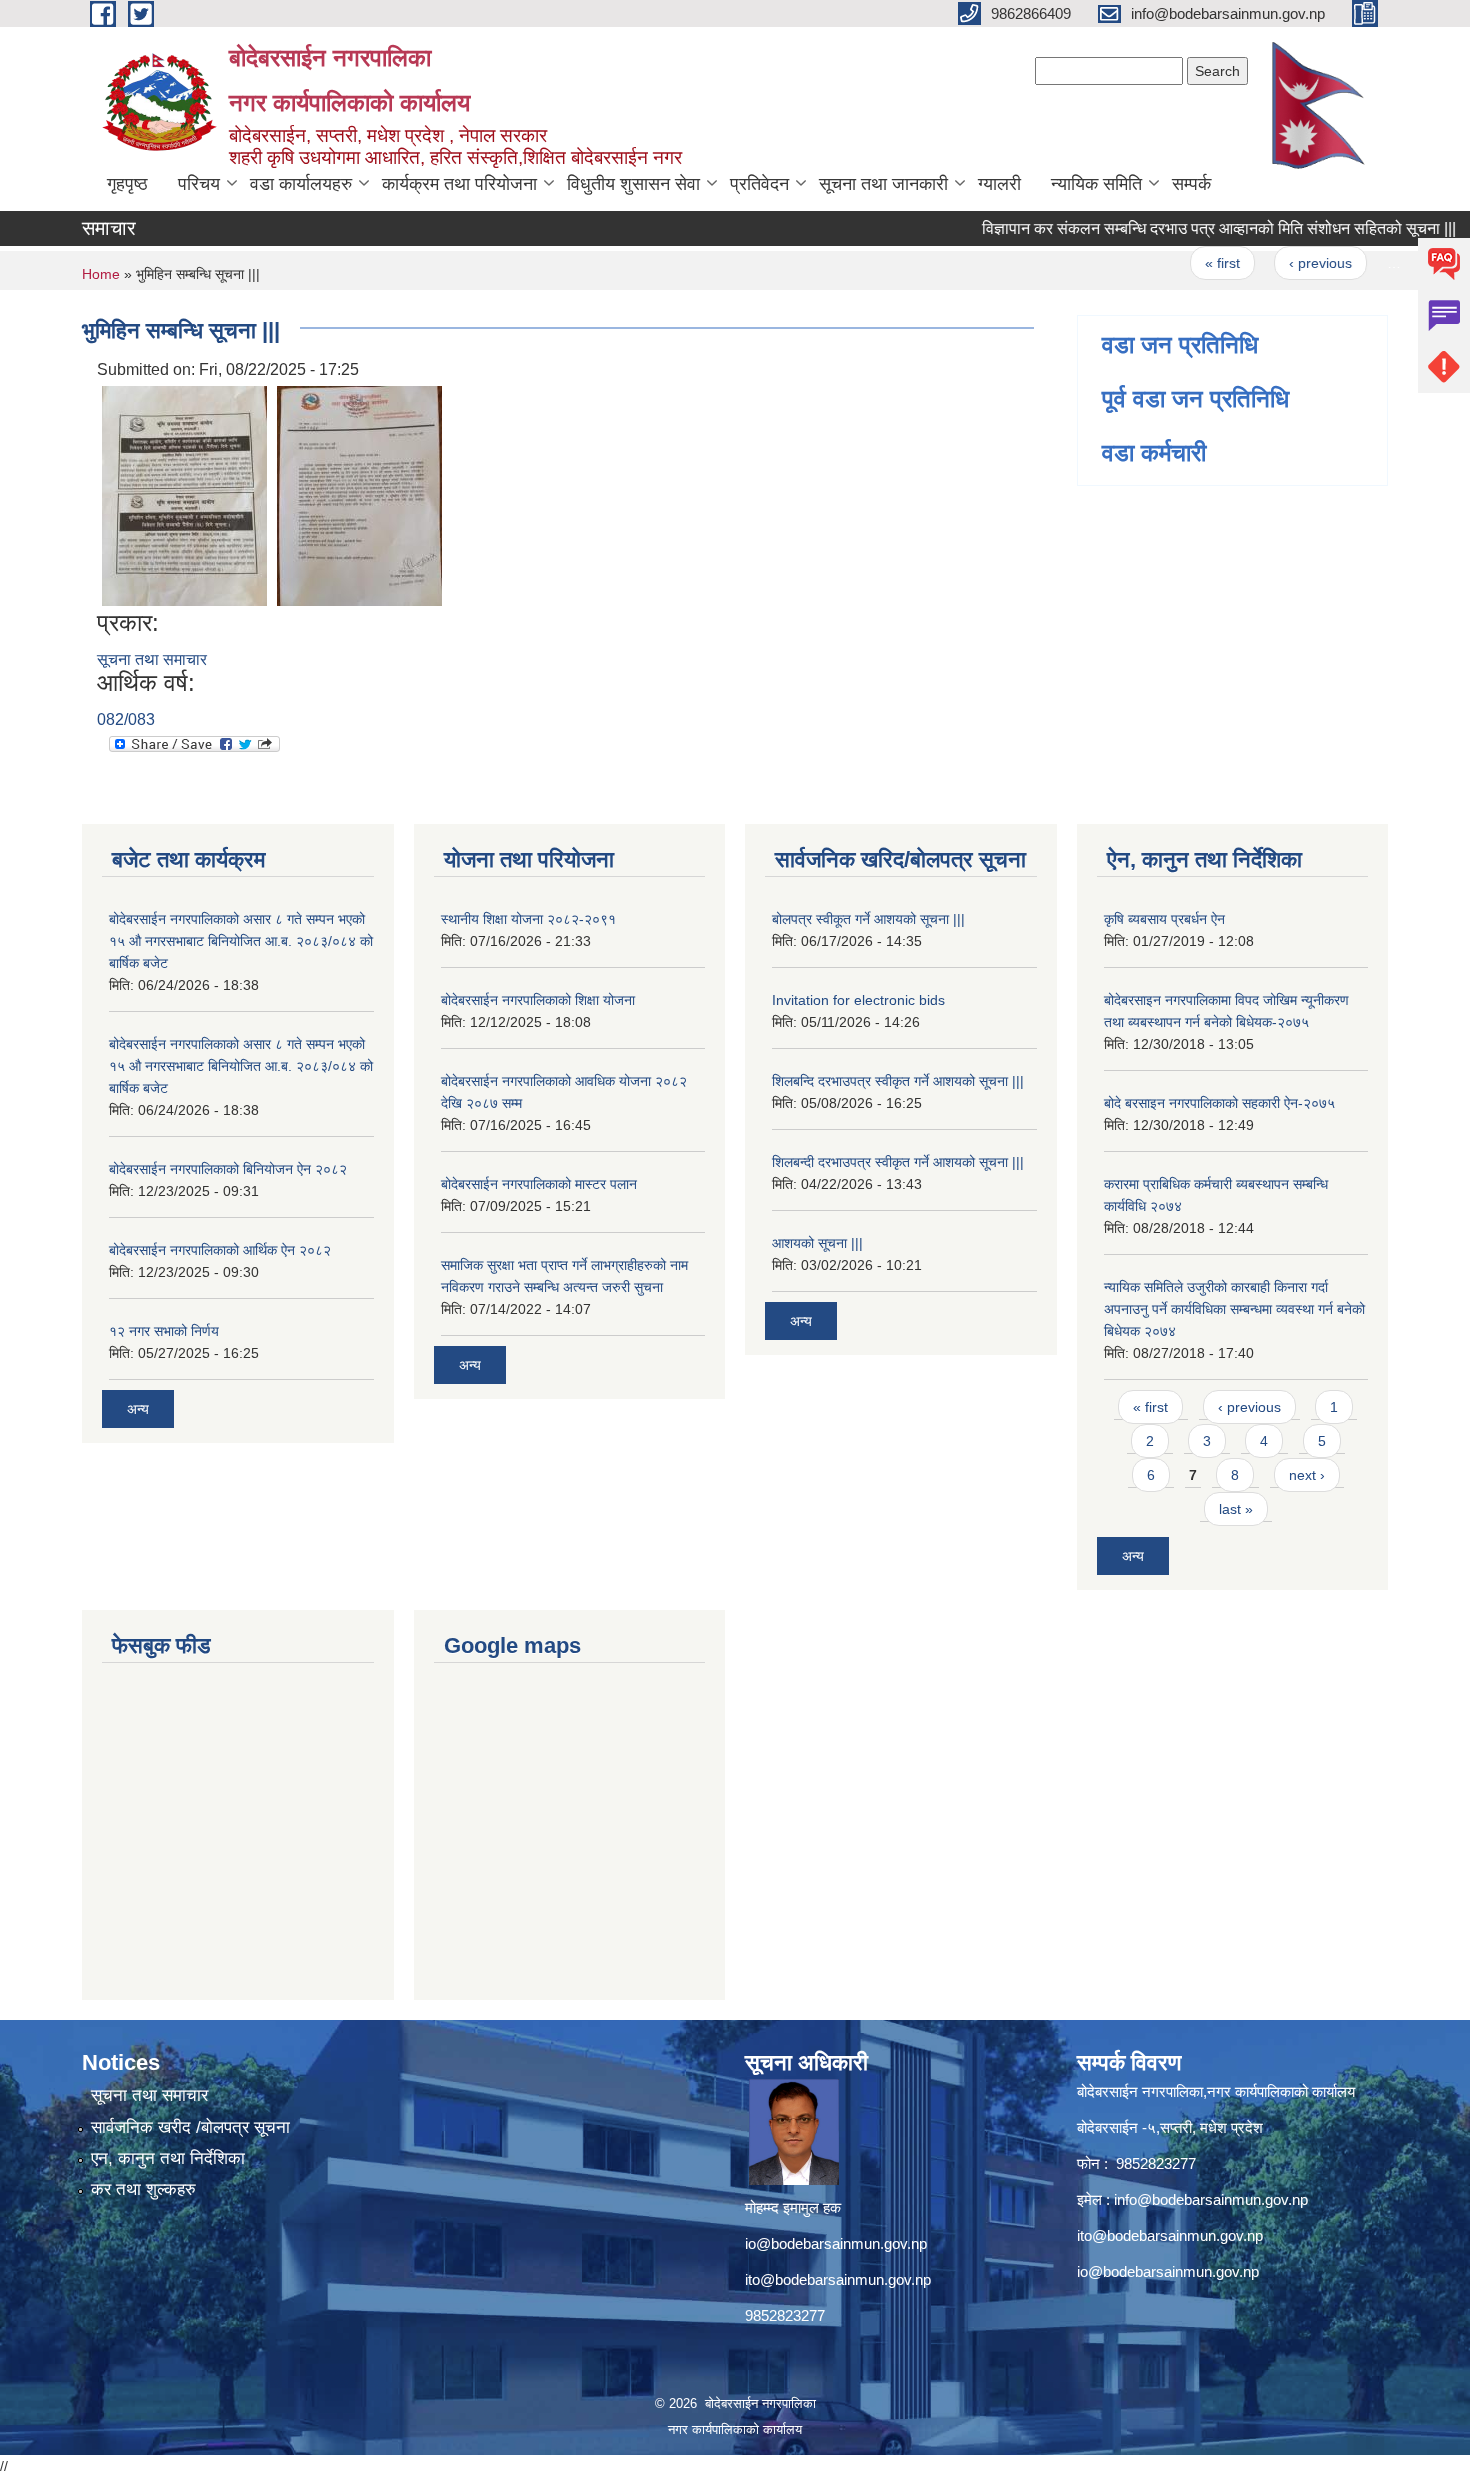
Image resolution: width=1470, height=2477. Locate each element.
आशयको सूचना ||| (817, 1243)
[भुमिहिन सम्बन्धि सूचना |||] (184, 494)
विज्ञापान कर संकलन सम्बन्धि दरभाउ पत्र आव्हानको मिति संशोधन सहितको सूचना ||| (1186, 228)
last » (1236, 1509)
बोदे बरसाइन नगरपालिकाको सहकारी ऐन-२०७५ (1219, 1103)
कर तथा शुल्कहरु (143, 2189)
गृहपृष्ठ (127, 184)
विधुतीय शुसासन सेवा (633, 184)
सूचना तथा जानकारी (883, 184)
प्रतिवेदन (759, 184)
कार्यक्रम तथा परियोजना (459, 184)
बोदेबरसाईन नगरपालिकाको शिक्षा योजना (538, 1000)
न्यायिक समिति (1096, 184)
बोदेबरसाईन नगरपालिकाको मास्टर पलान (539, 1184)
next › (1307, 1475)
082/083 (126, 719)
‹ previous (1287, 263)
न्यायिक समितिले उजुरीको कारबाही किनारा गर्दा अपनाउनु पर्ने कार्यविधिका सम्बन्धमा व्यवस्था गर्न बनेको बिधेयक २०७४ (1234, 1309)
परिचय (199, 184)
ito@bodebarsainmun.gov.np (838, 2279)
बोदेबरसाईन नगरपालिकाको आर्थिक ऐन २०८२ (220, 1250)
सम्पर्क (1191, 184)
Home (101, 274)
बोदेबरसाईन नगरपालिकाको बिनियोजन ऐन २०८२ (228, 1169)
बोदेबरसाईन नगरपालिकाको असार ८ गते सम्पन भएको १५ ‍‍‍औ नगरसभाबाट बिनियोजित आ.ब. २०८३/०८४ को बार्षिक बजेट (241, 941)
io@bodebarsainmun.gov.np (836, 2243)
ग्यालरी (999, 184)
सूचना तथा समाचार (152, 659)
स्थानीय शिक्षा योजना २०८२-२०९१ (528, 919)
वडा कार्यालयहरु (301, 184)
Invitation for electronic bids (858, 1000)
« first (1189, 263)
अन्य (138, 1409)
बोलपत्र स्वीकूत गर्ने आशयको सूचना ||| (868, 919)
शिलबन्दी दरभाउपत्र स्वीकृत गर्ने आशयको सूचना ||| (898, 1162)
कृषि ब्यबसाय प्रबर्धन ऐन (1164, 919)
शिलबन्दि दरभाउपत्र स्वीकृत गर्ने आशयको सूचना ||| (898, 1081)
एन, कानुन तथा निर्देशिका (168, 2158)
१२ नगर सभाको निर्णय (164, 1331)
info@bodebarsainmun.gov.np (1211, 2199)
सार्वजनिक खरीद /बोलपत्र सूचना (190, 2127)
